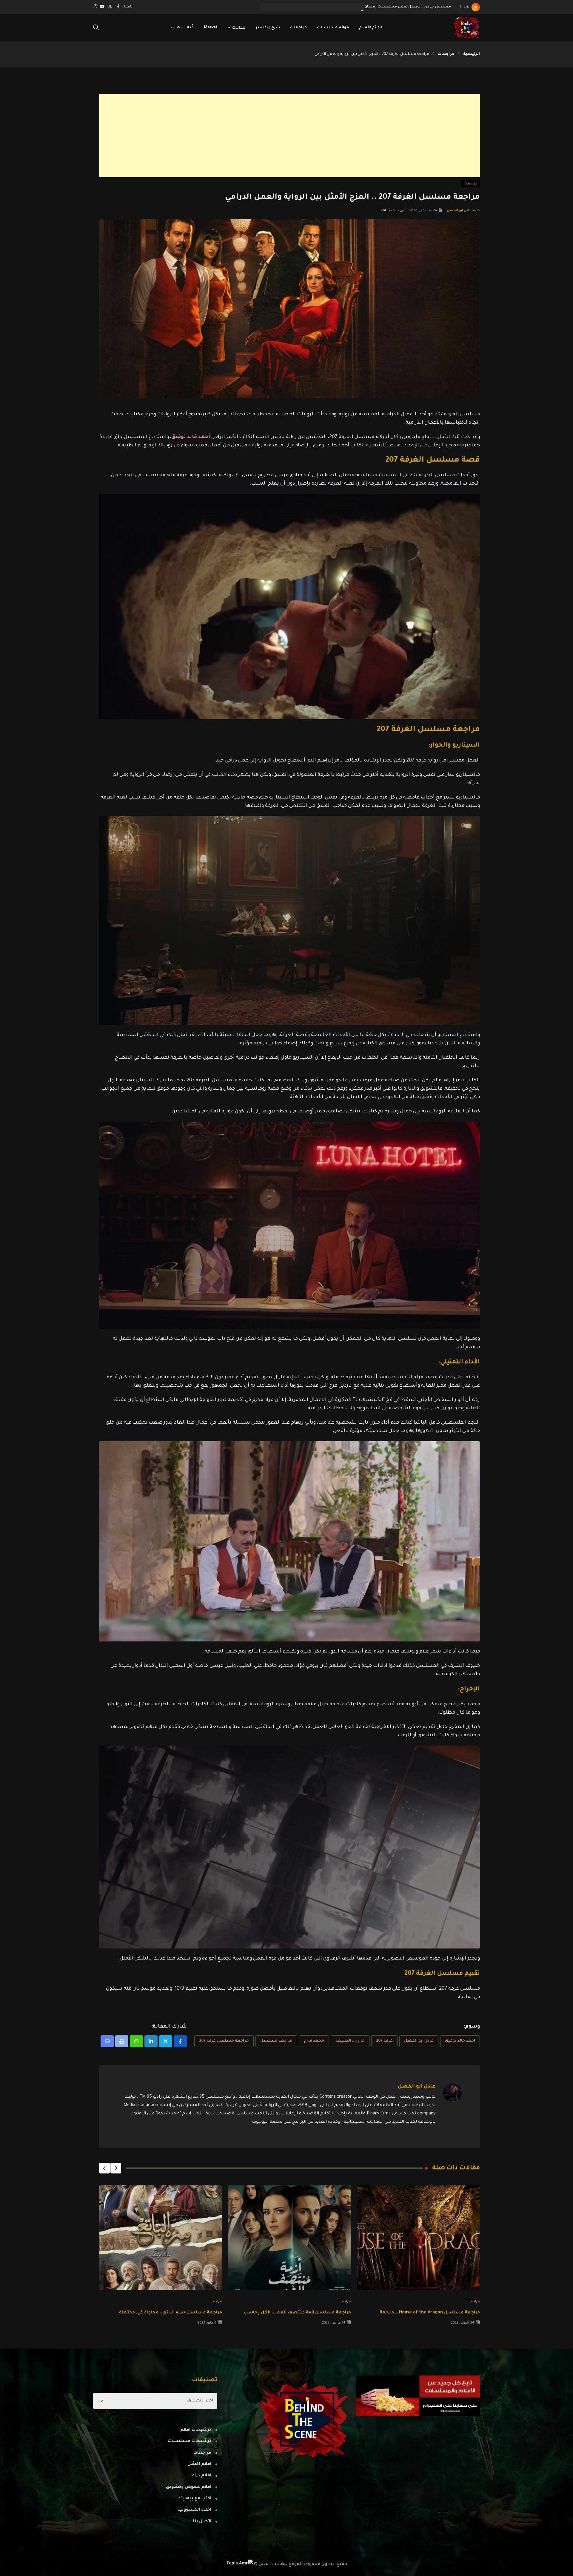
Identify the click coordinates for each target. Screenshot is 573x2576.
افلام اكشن (199, 2464)
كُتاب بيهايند (182, 28)
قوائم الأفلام (371, 28)
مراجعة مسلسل (276, 2041)
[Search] (96, 28)
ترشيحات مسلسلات (190, 2441)
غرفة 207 (384, 2041)
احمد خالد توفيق (460, 2041)
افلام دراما (201, 2476)
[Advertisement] (301, 135)
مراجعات (298, 28)
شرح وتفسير (268, 28)
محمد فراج (314, 2041)
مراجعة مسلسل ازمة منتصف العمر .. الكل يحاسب (297, 2313)
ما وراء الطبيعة (350, 2041)
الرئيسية (472, 54)
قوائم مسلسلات (333, 28)
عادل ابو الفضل (460, 211)
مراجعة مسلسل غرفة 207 (224, 2041)
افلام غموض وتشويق (189, 2487)
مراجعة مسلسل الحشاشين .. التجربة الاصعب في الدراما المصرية (392, 7)
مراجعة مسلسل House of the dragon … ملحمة (430, 2313)
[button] (116, 2168)
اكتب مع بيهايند (195, 2499)
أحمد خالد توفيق (191, 437)
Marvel (210, 28)
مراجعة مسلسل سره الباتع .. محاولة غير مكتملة (171, 2313)
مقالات (239, 28)
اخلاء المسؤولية (194, 2510)
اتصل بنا (202, 2522)
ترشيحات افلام (196, 2430)
